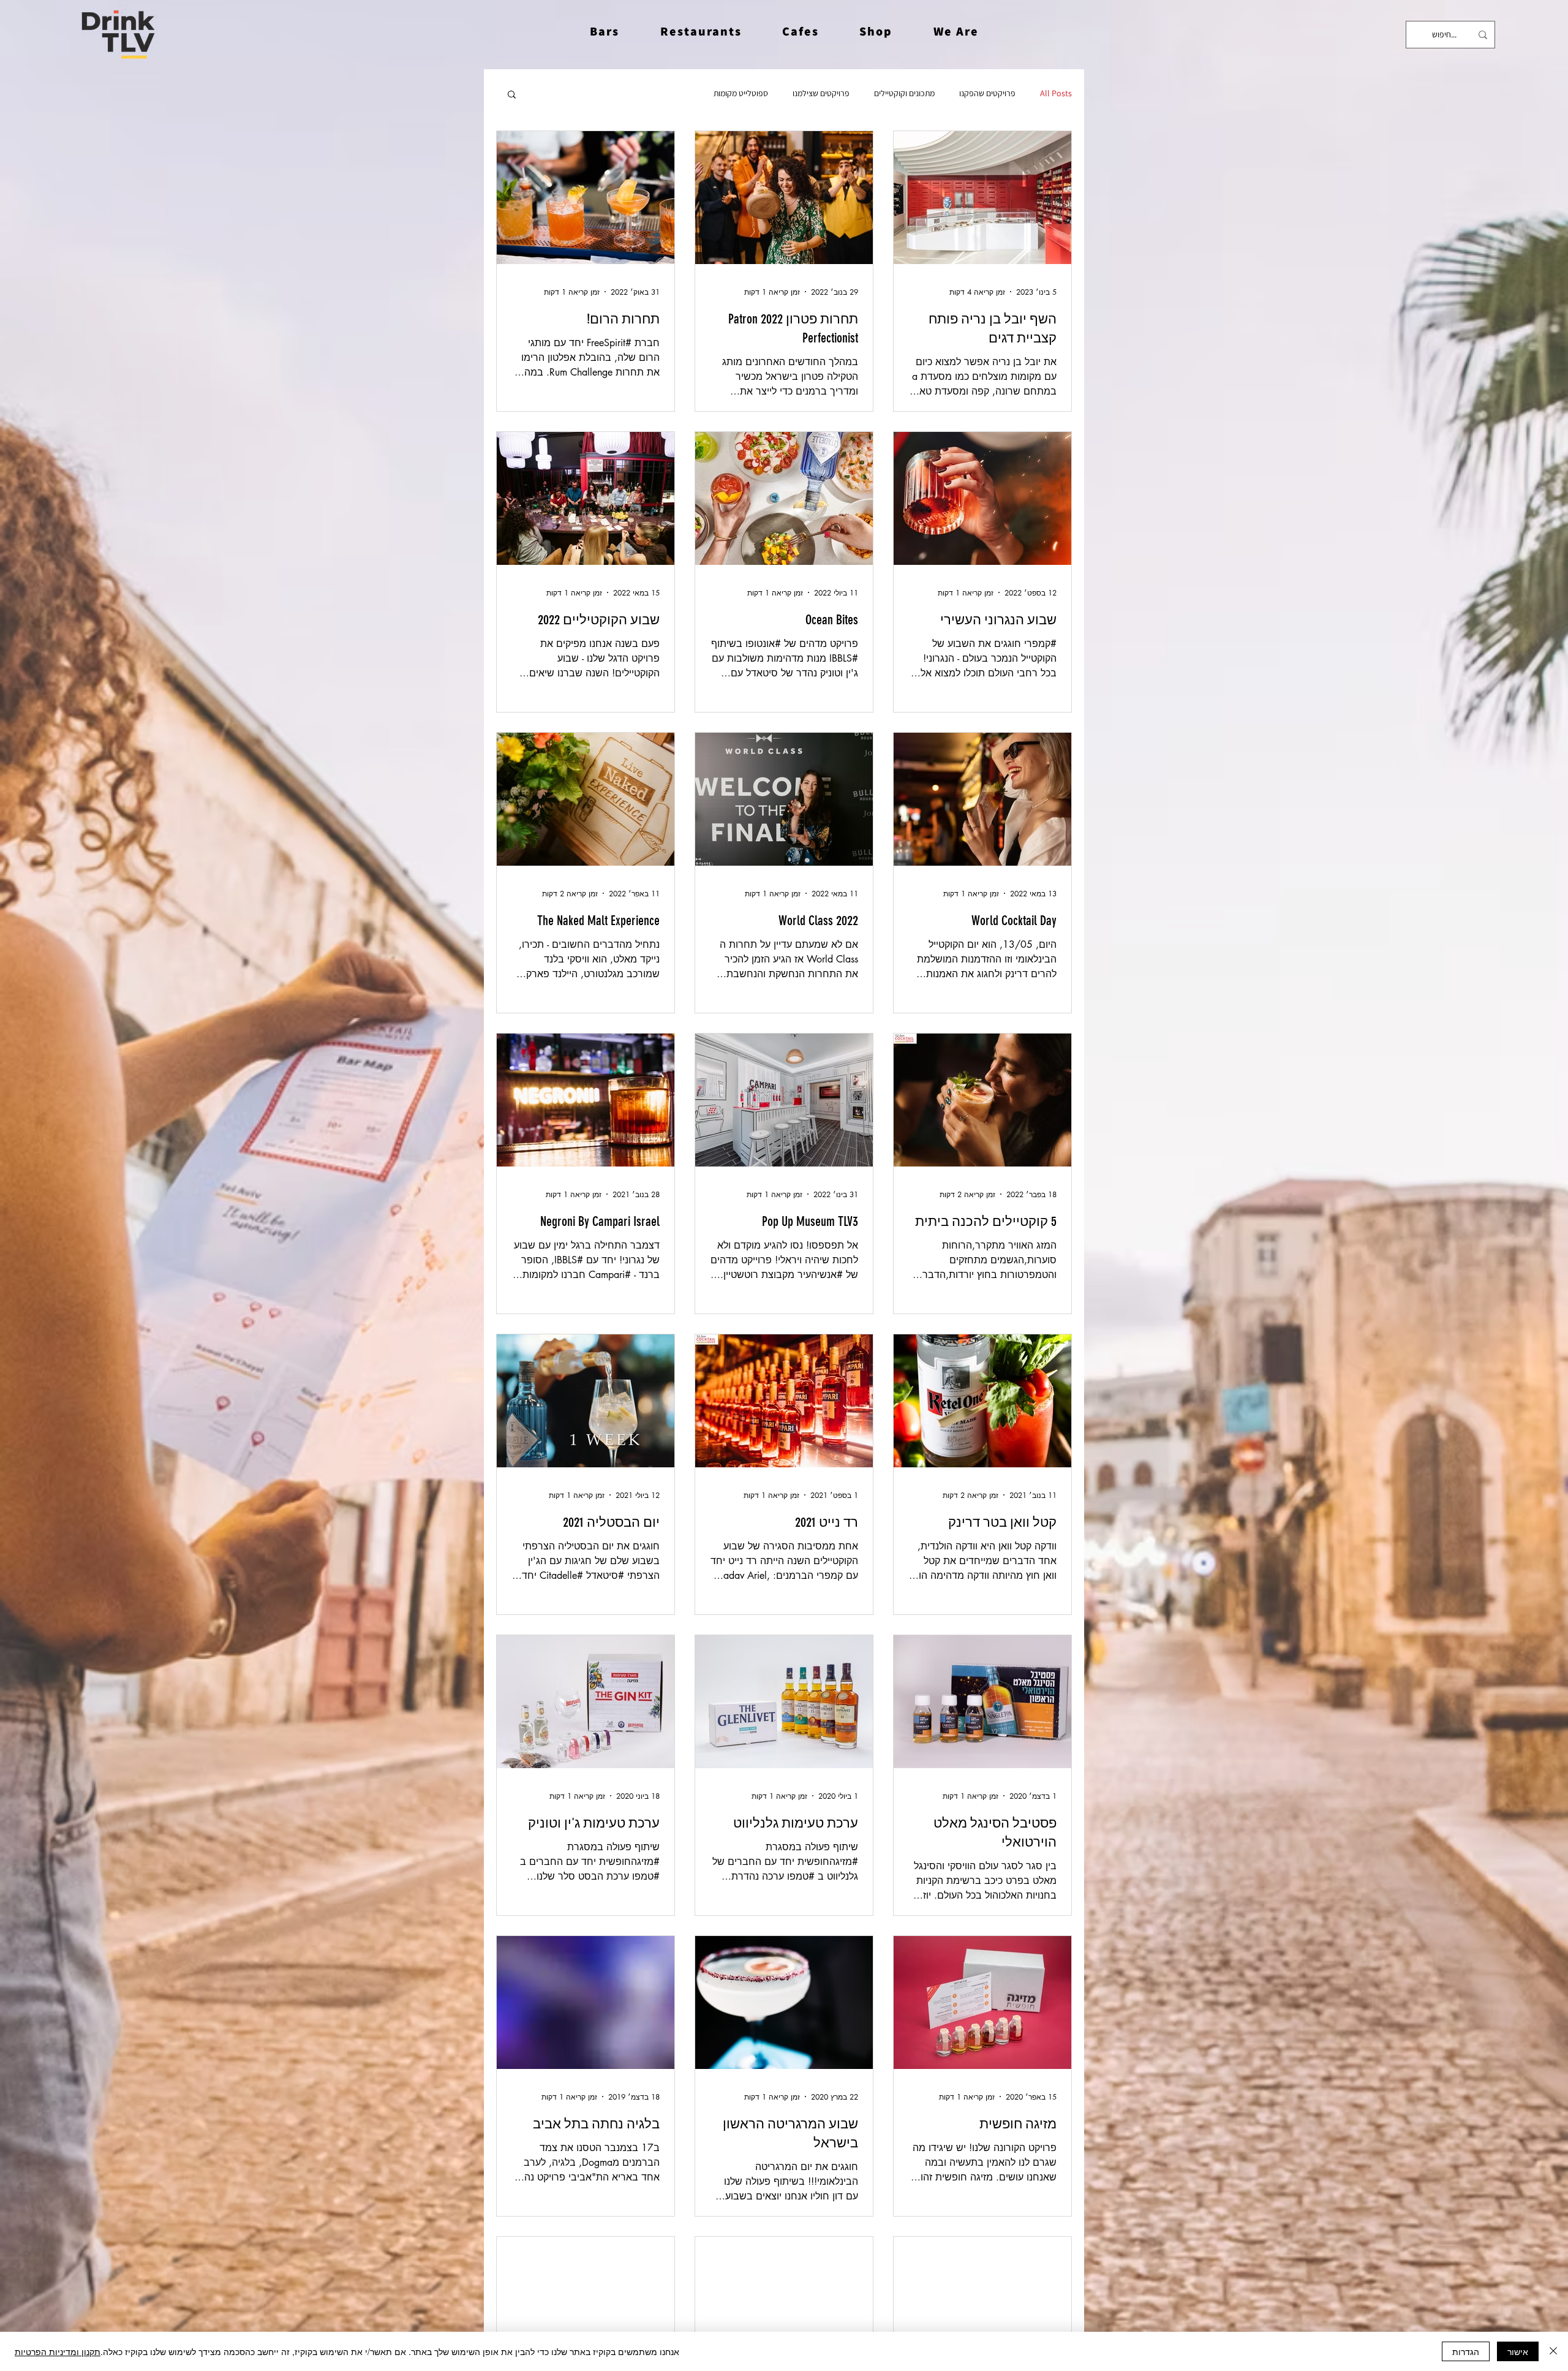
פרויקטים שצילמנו (821, 93)
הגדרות (1466, 2351)
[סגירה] (1553, 2351)
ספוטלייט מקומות (741, 93)
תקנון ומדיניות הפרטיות (58, 2351)
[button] (956, 31)
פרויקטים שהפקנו (987, 93)
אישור (1518, 2351)
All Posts (1056, 93)
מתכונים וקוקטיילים (904, 93)
